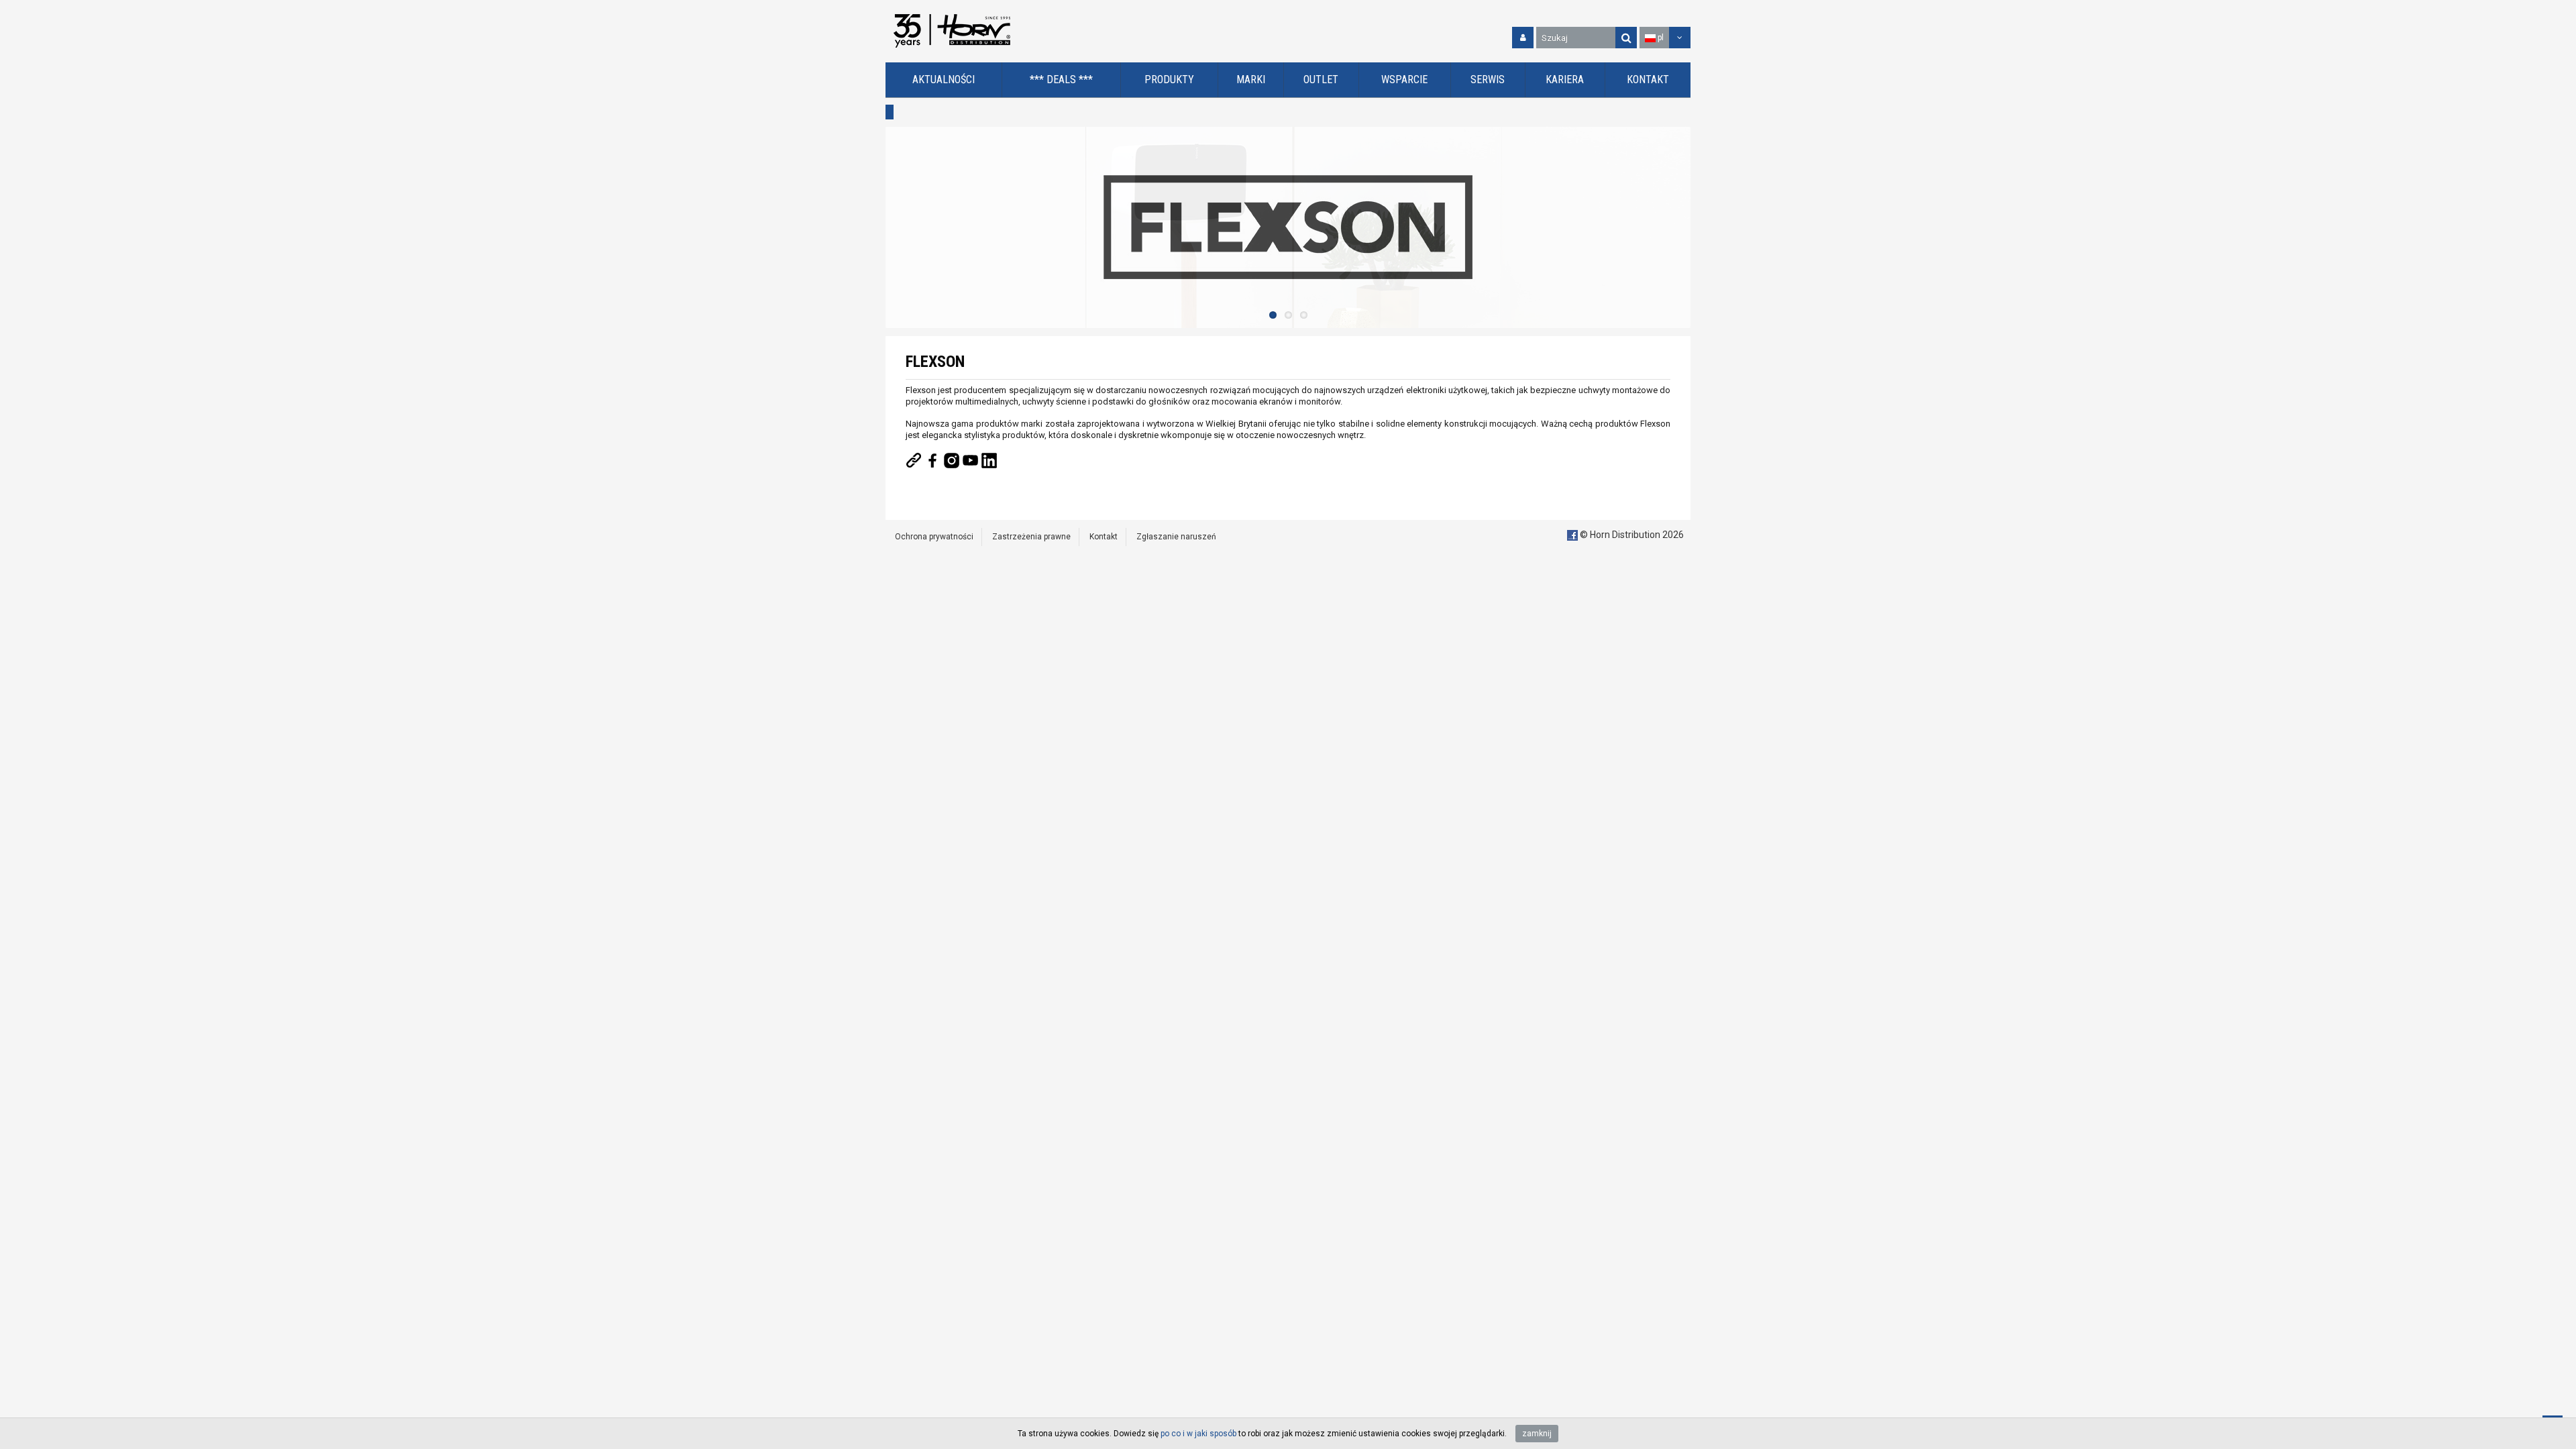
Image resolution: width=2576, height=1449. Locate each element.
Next (1677, 227)
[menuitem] (944, 80)
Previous (899, 227)
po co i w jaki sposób (1198, 1434)
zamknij (1537, 1434)
